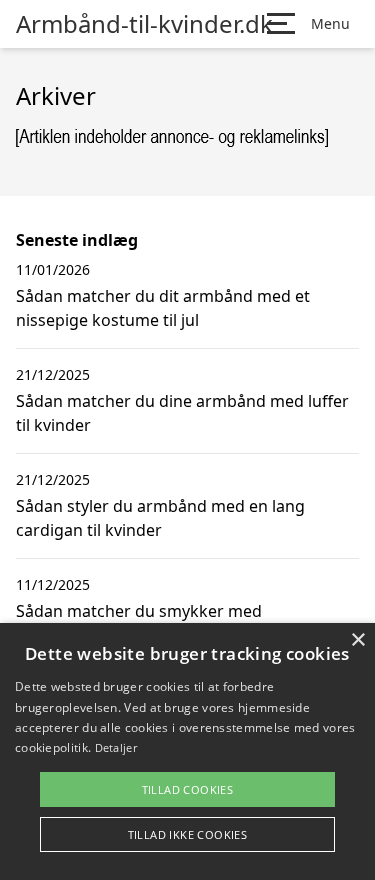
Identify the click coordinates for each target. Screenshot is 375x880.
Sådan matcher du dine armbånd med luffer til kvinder (182, 413)
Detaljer (116, 747)
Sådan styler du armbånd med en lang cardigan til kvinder (160, 518)
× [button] (357, 640)
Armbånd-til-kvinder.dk (144, 24)
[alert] (187, 751)
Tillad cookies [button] (188, 789)
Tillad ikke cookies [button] (188, 834)
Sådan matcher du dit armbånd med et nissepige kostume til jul (163, 308)
